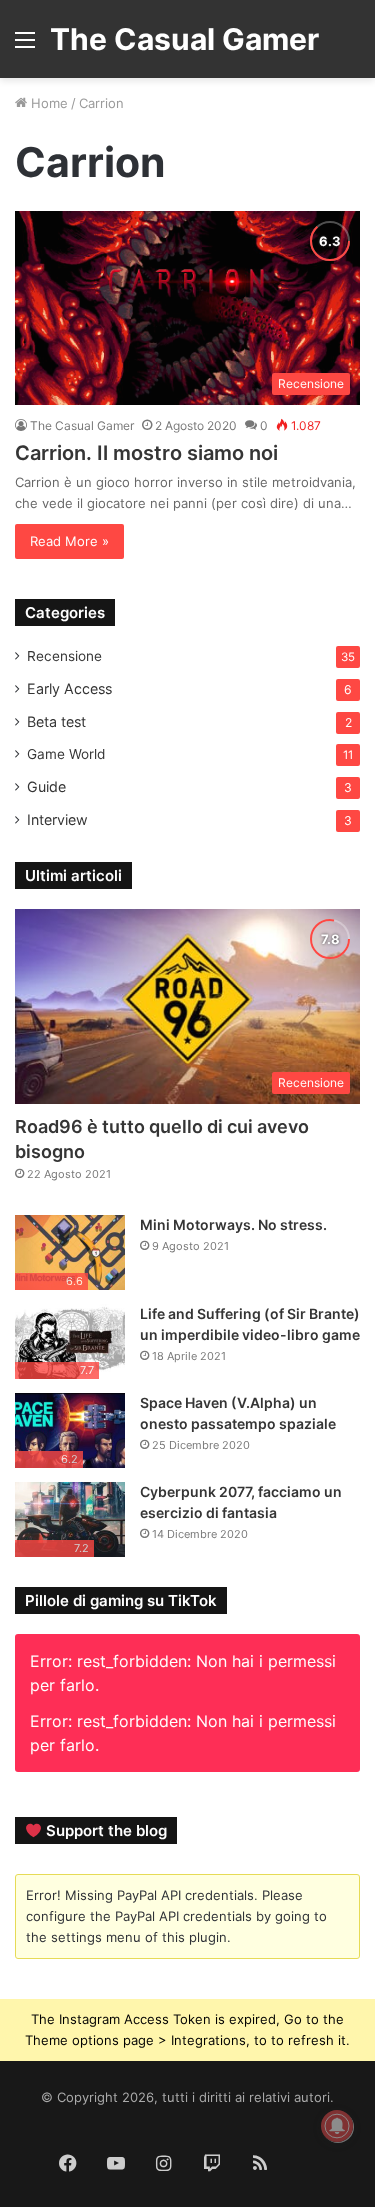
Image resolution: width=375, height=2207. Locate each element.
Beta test (56, 721)
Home (47, 103)
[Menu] (25, 46)
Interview (57, 819)
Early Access (69, 688)
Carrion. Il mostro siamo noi (146, 453)
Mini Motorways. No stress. (233, 1224)
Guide (46, 786)
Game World (66, 754)
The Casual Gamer (82, 425)
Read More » (69, 541)
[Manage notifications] (337, 2126)
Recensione (64, 656)
